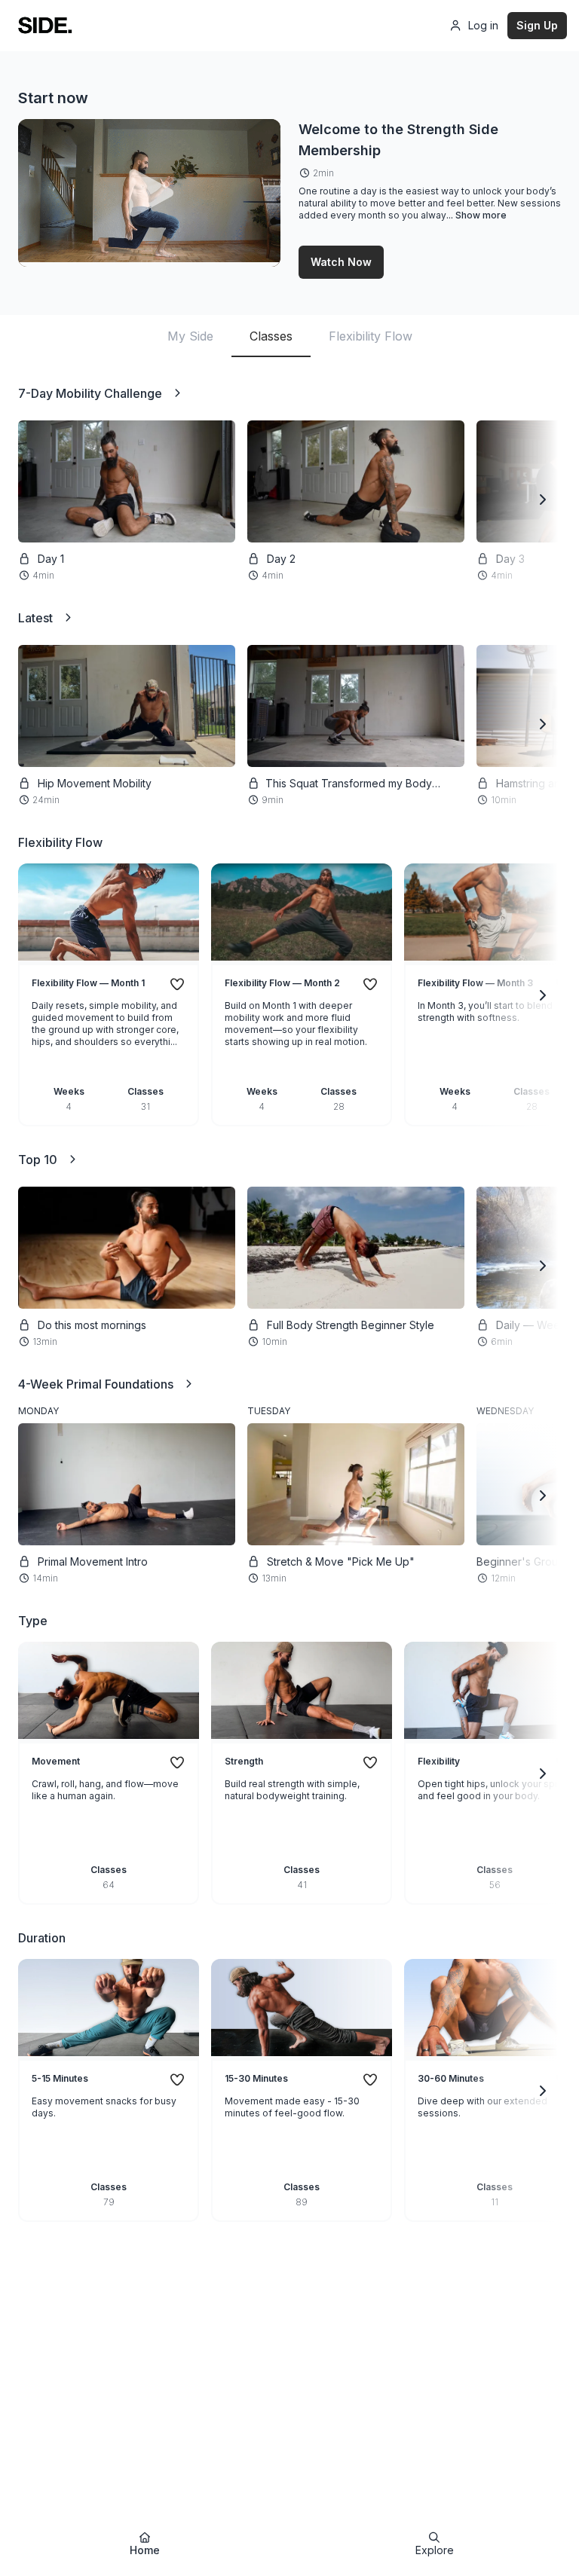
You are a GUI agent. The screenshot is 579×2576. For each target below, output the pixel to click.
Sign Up (537, 25)
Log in (483, 25)
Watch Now (341, 262)
